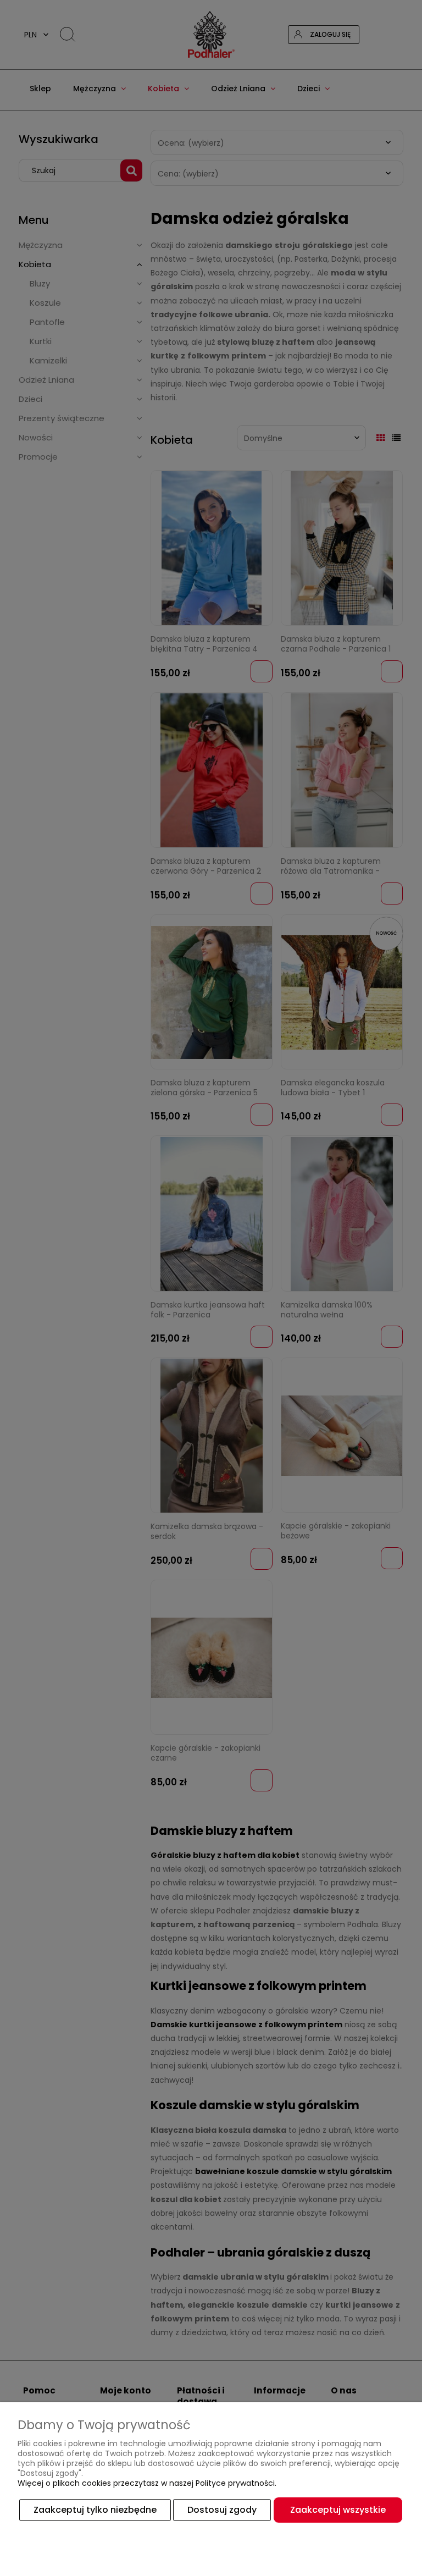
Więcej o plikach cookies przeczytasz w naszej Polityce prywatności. (147, 2483)
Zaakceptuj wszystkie (338, 2510)
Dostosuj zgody (222, 2510)
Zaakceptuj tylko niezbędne (95, 2510)
